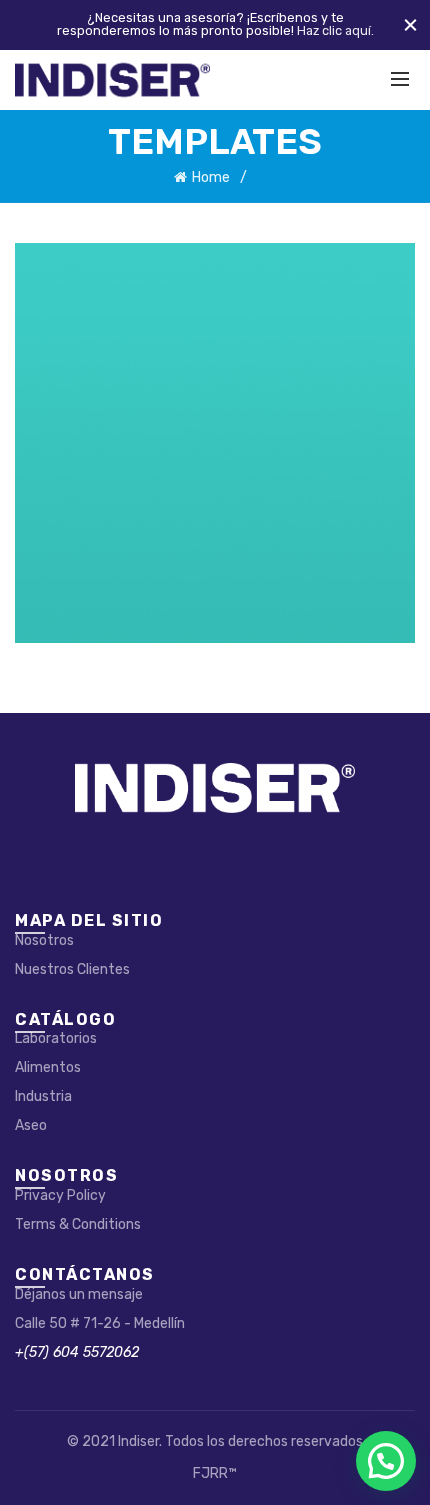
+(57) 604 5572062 (77, 1352)
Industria (43, 1096)
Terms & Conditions (78, 1224)
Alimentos (48, 1067)
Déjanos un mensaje (79, 1294)
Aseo (31, 1125)
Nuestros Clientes (72, 969)
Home (211, 177)
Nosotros (44, 940)
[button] (386, 1461)
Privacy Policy (60, 1195)
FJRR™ (215, 1473)
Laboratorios (56, 1038)
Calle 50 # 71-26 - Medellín (100, 1323)
